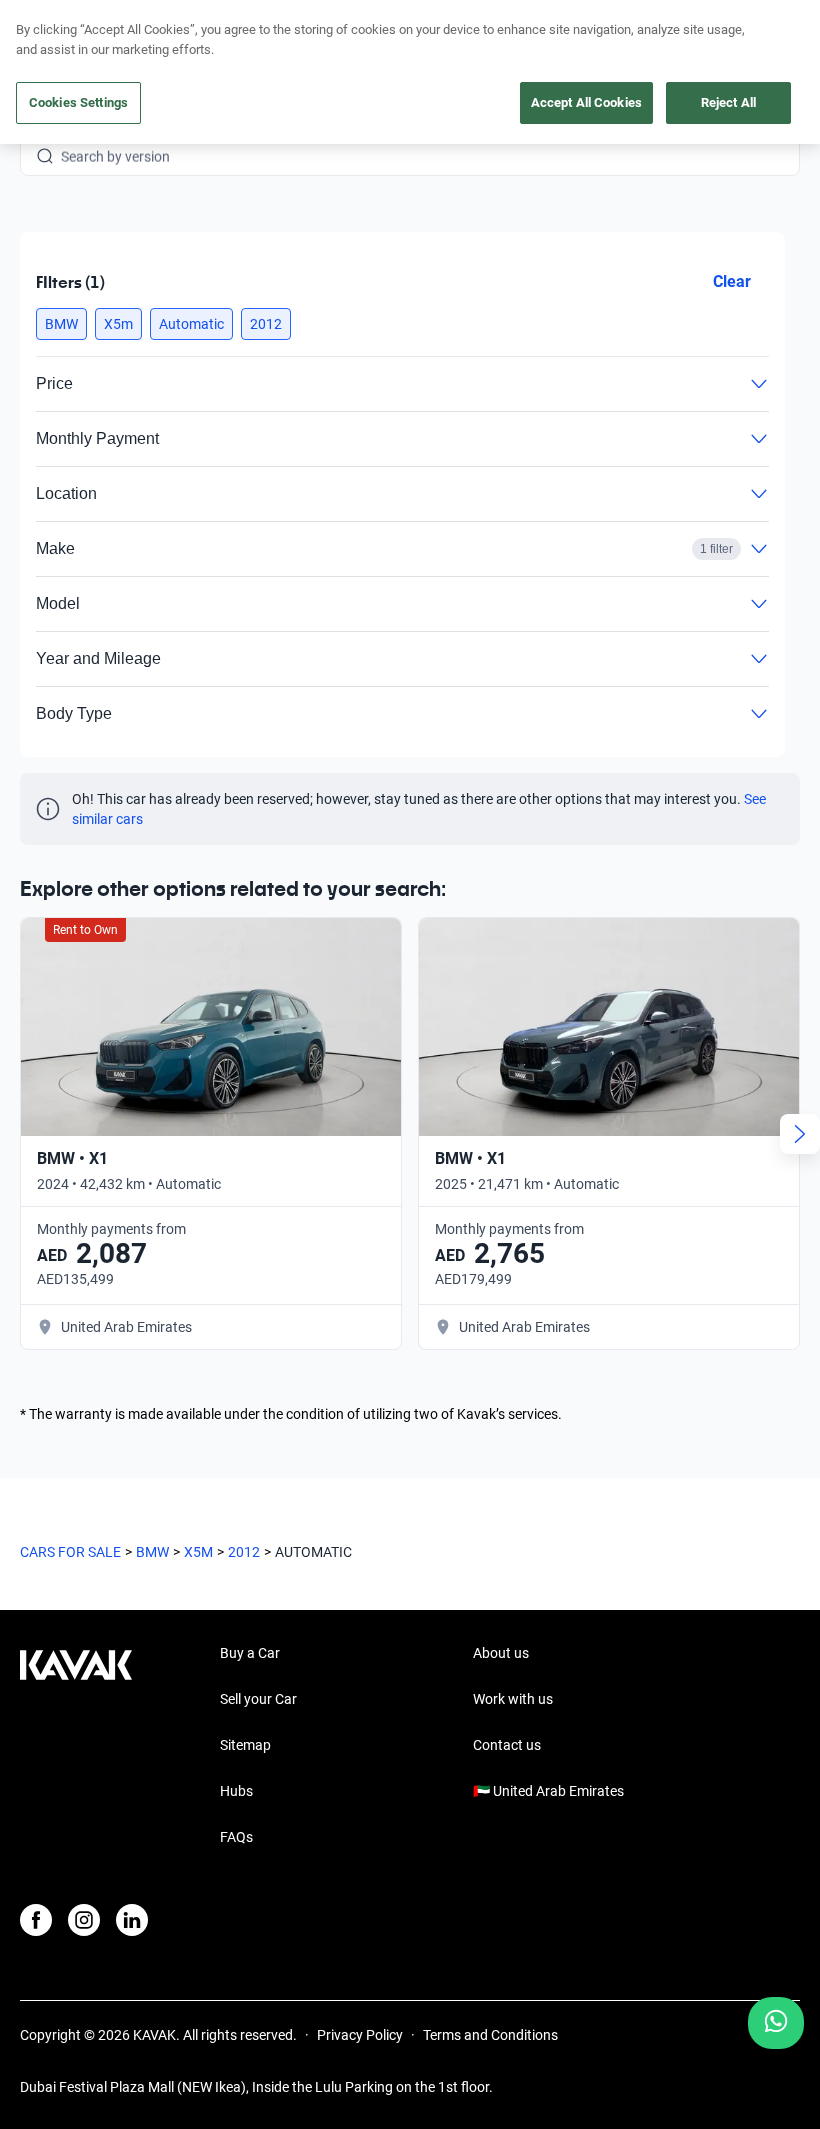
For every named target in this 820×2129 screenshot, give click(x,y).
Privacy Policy (360, 2035)
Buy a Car (250, 1653)
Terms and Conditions (490, 2035)
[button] (61, 324)
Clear (732, 281)
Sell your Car (258, 1699)
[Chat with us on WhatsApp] (776, 2023)
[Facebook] (36, 1920)
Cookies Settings (78, 102)
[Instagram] (84, 1920)
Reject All (728, 102)
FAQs (236, 1837)
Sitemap (245, 1745)
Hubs (236, 1791)
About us (501, 1653)
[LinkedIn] (132, 1920)
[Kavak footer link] (76, 1747)
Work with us (513, 1699)
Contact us (507, 1745)
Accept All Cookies (586, 102)
